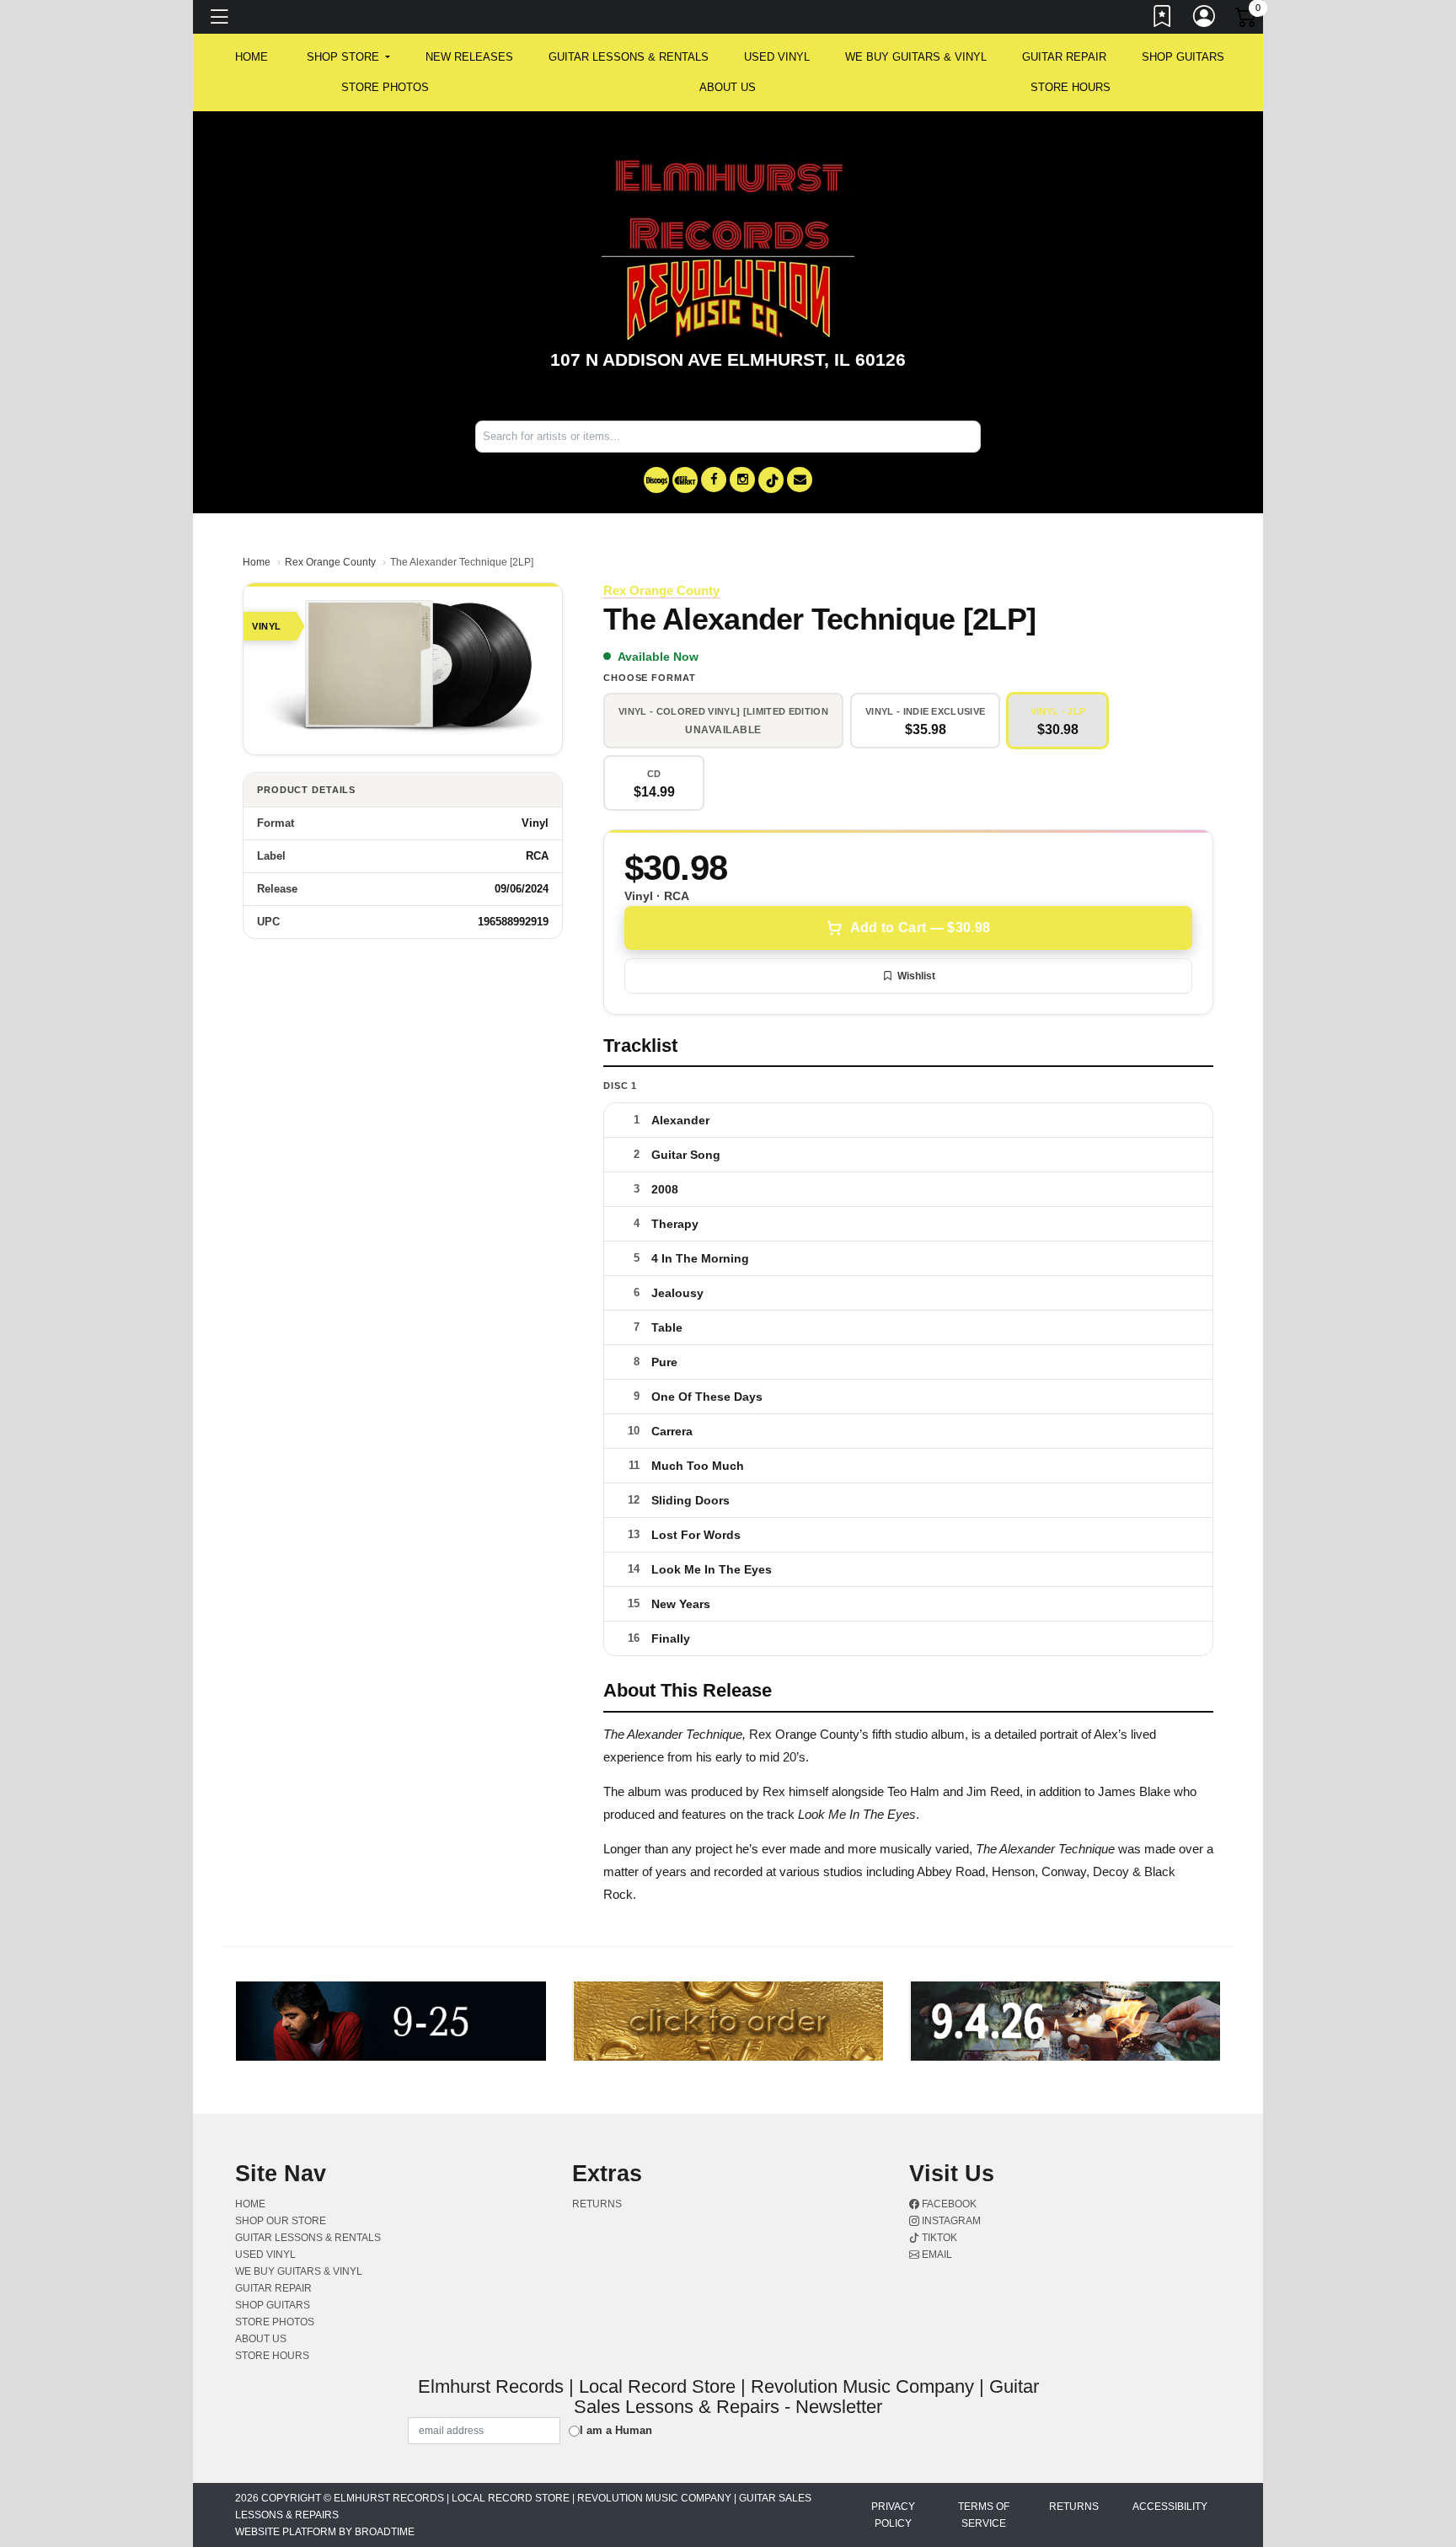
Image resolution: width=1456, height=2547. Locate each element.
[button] (348, 57)
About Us (728, 87)
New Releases (469, 57)
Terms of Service (984, 2515)
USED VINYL (777, 57)
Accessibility (1170, 2507)
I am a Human (616, 2430)
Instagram (950, 2221)
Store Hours (1071, 87)
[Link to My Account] (1205, 19)
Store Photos (385, 87)
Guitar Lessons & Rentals (629, 57)
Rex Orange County (330, 562)
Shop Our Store (281, 2221)
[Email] (800, 480)
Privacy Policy (893, 2515)
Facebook (948, 2204)
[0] (1247, 20)
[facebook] (714, 480)
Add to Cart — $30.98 (920, 928)
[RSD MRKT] (685, 480)
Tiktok (938, 2238)
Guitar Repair (1064, 57)
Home (257, 562)
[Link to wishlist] (1163, 19)
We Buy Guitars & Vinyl (916, 57)
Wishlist (916, 976)
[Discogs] (656, 480)
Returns (597, 2204)
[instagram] (742, 480)
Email (936, 2255)
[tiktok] (771, 480)
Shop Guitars (1183, 57)
